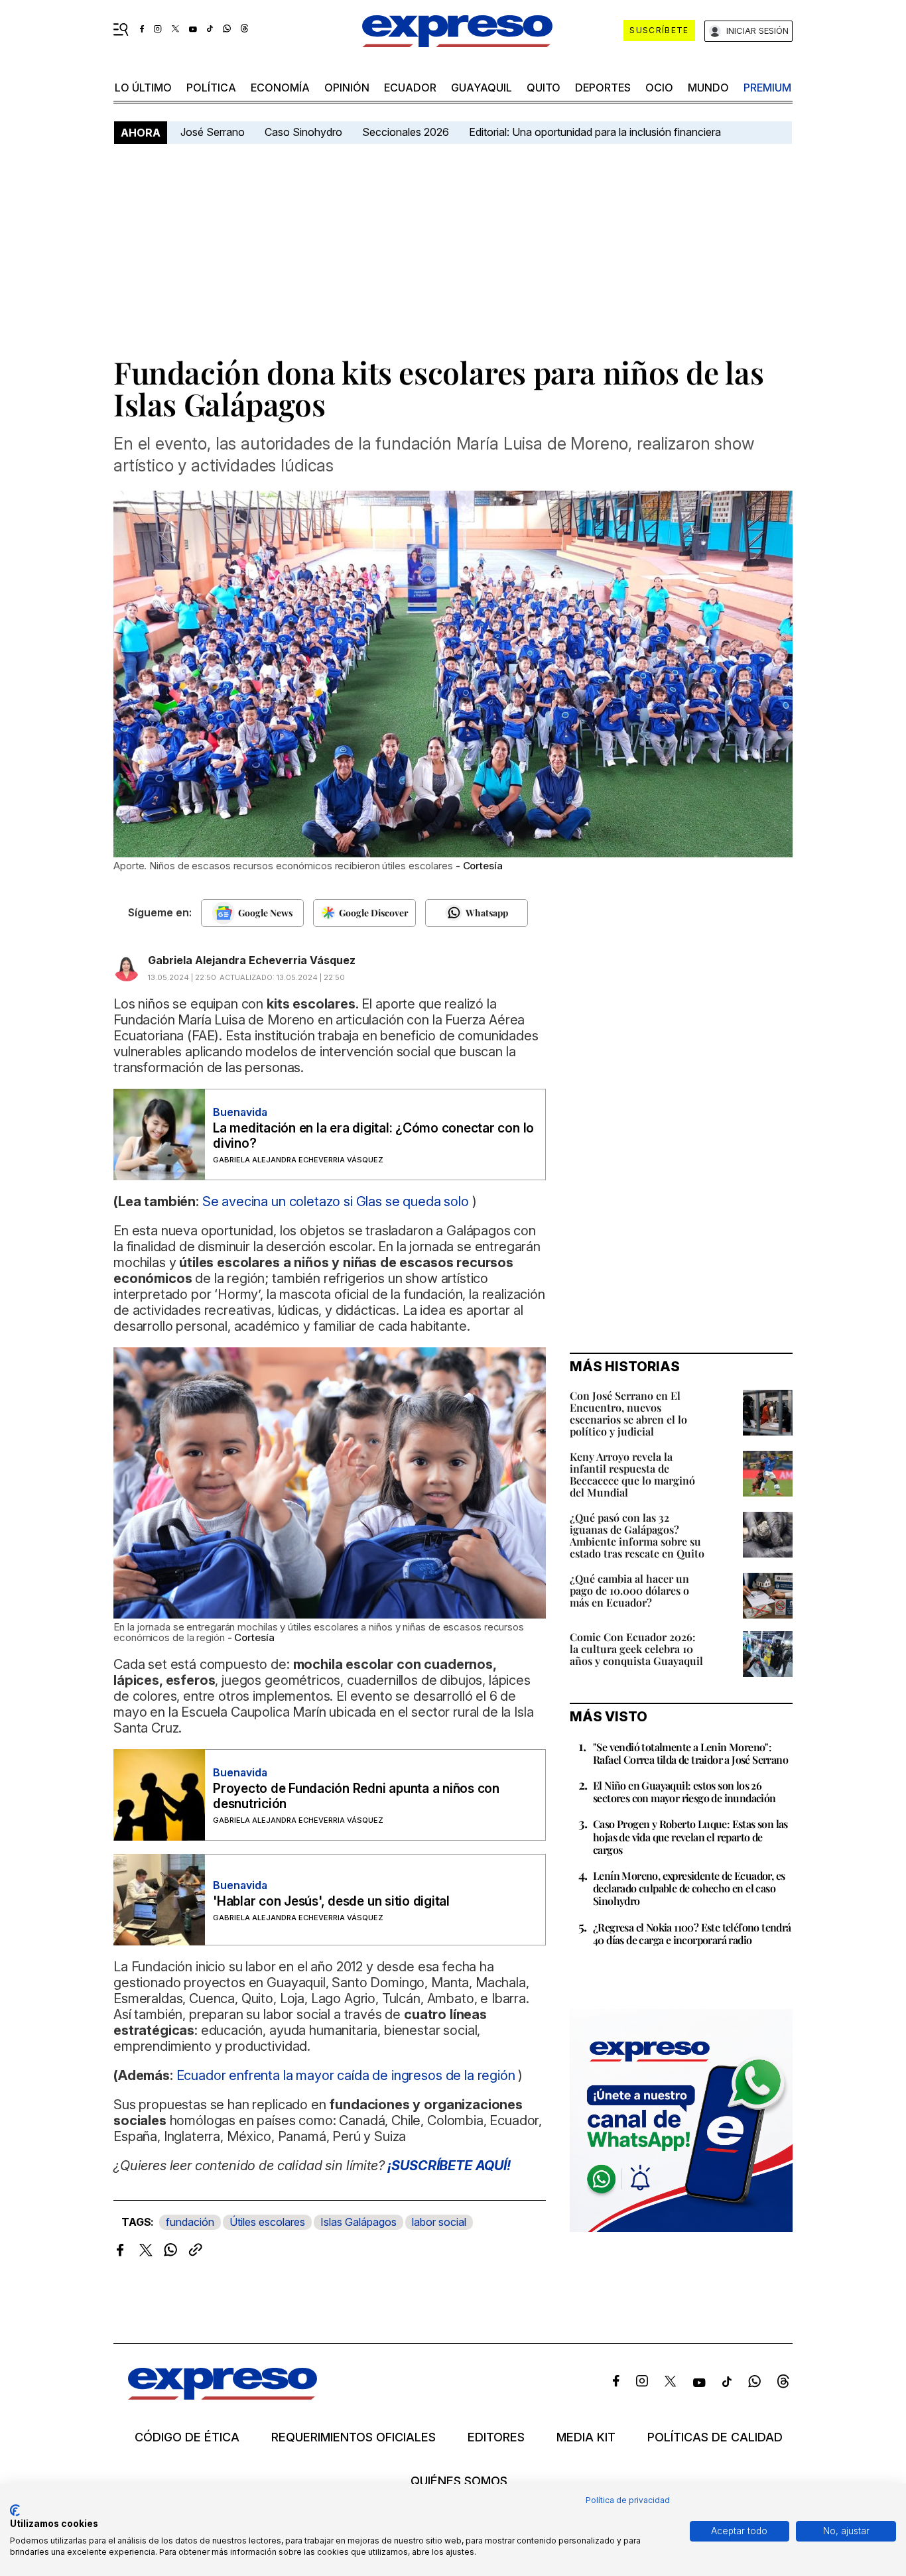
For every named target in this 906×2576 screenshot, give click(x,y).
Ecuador (410, 88)
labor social (439, 2222)
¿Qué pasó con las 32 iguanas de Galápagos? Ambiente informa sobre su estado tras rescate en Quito (637, 1535)
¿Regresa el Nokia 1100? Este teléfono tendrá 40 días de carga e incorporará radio (692, 1933)
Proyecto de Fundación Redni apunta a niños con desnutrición (356, 1796)
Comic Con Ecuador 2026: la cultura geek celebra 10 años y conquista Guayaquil (636, 1649)
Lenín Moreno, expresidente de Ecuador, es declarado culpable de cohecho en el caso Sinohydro (689, 1888)
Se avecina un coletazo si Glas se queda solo (336, 1201)
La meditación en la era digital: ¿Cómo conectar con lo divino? (373, 1136)
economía (280, 88)
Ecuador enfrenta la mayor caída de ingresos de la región (346, 2075)
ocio (659, 88)
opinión (347, 88)
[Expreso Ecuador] (223, 2395)
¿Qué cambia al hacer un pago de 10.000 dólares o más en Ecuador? (629, 1590)
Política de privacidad (628, 2500)
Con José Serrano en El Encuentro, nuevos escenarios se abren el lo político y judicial (628, 1413)
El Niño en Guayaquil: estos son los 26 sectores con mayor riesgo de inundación (684, 1792)
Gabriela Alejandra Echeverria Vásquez (252, 960)
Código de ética (187, 2437)
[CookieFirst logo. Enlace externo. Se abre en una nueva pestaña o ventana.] (15, 2510)
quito (544, 88)
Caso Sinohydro (303, 132)
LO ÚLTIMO (143, 88)
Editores (496, 2437)
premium (767, 88)
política (211, 88)
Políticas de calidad (715, 2437)
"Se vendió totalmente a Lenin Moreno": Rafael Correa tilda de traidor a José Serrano (690, 1753)
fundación (190, 2222)
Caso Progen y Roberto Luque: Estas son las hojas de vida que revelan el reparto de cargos (690, 1836)
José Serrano (213, 132)
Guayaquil (482, 88)
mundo (708, 88)
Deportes (603, 88)
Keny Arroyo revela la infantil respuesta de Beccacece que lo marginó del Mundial (632, 1474)
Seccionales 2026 (406, 132)
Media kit (586, 2437)
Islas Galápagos (358, 2222)
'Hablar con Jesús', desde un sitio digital (331, 1901)
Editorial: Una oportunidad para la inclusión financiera (596, 132)
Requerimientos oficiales (354, 2437)
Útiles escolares (267, 2222)
